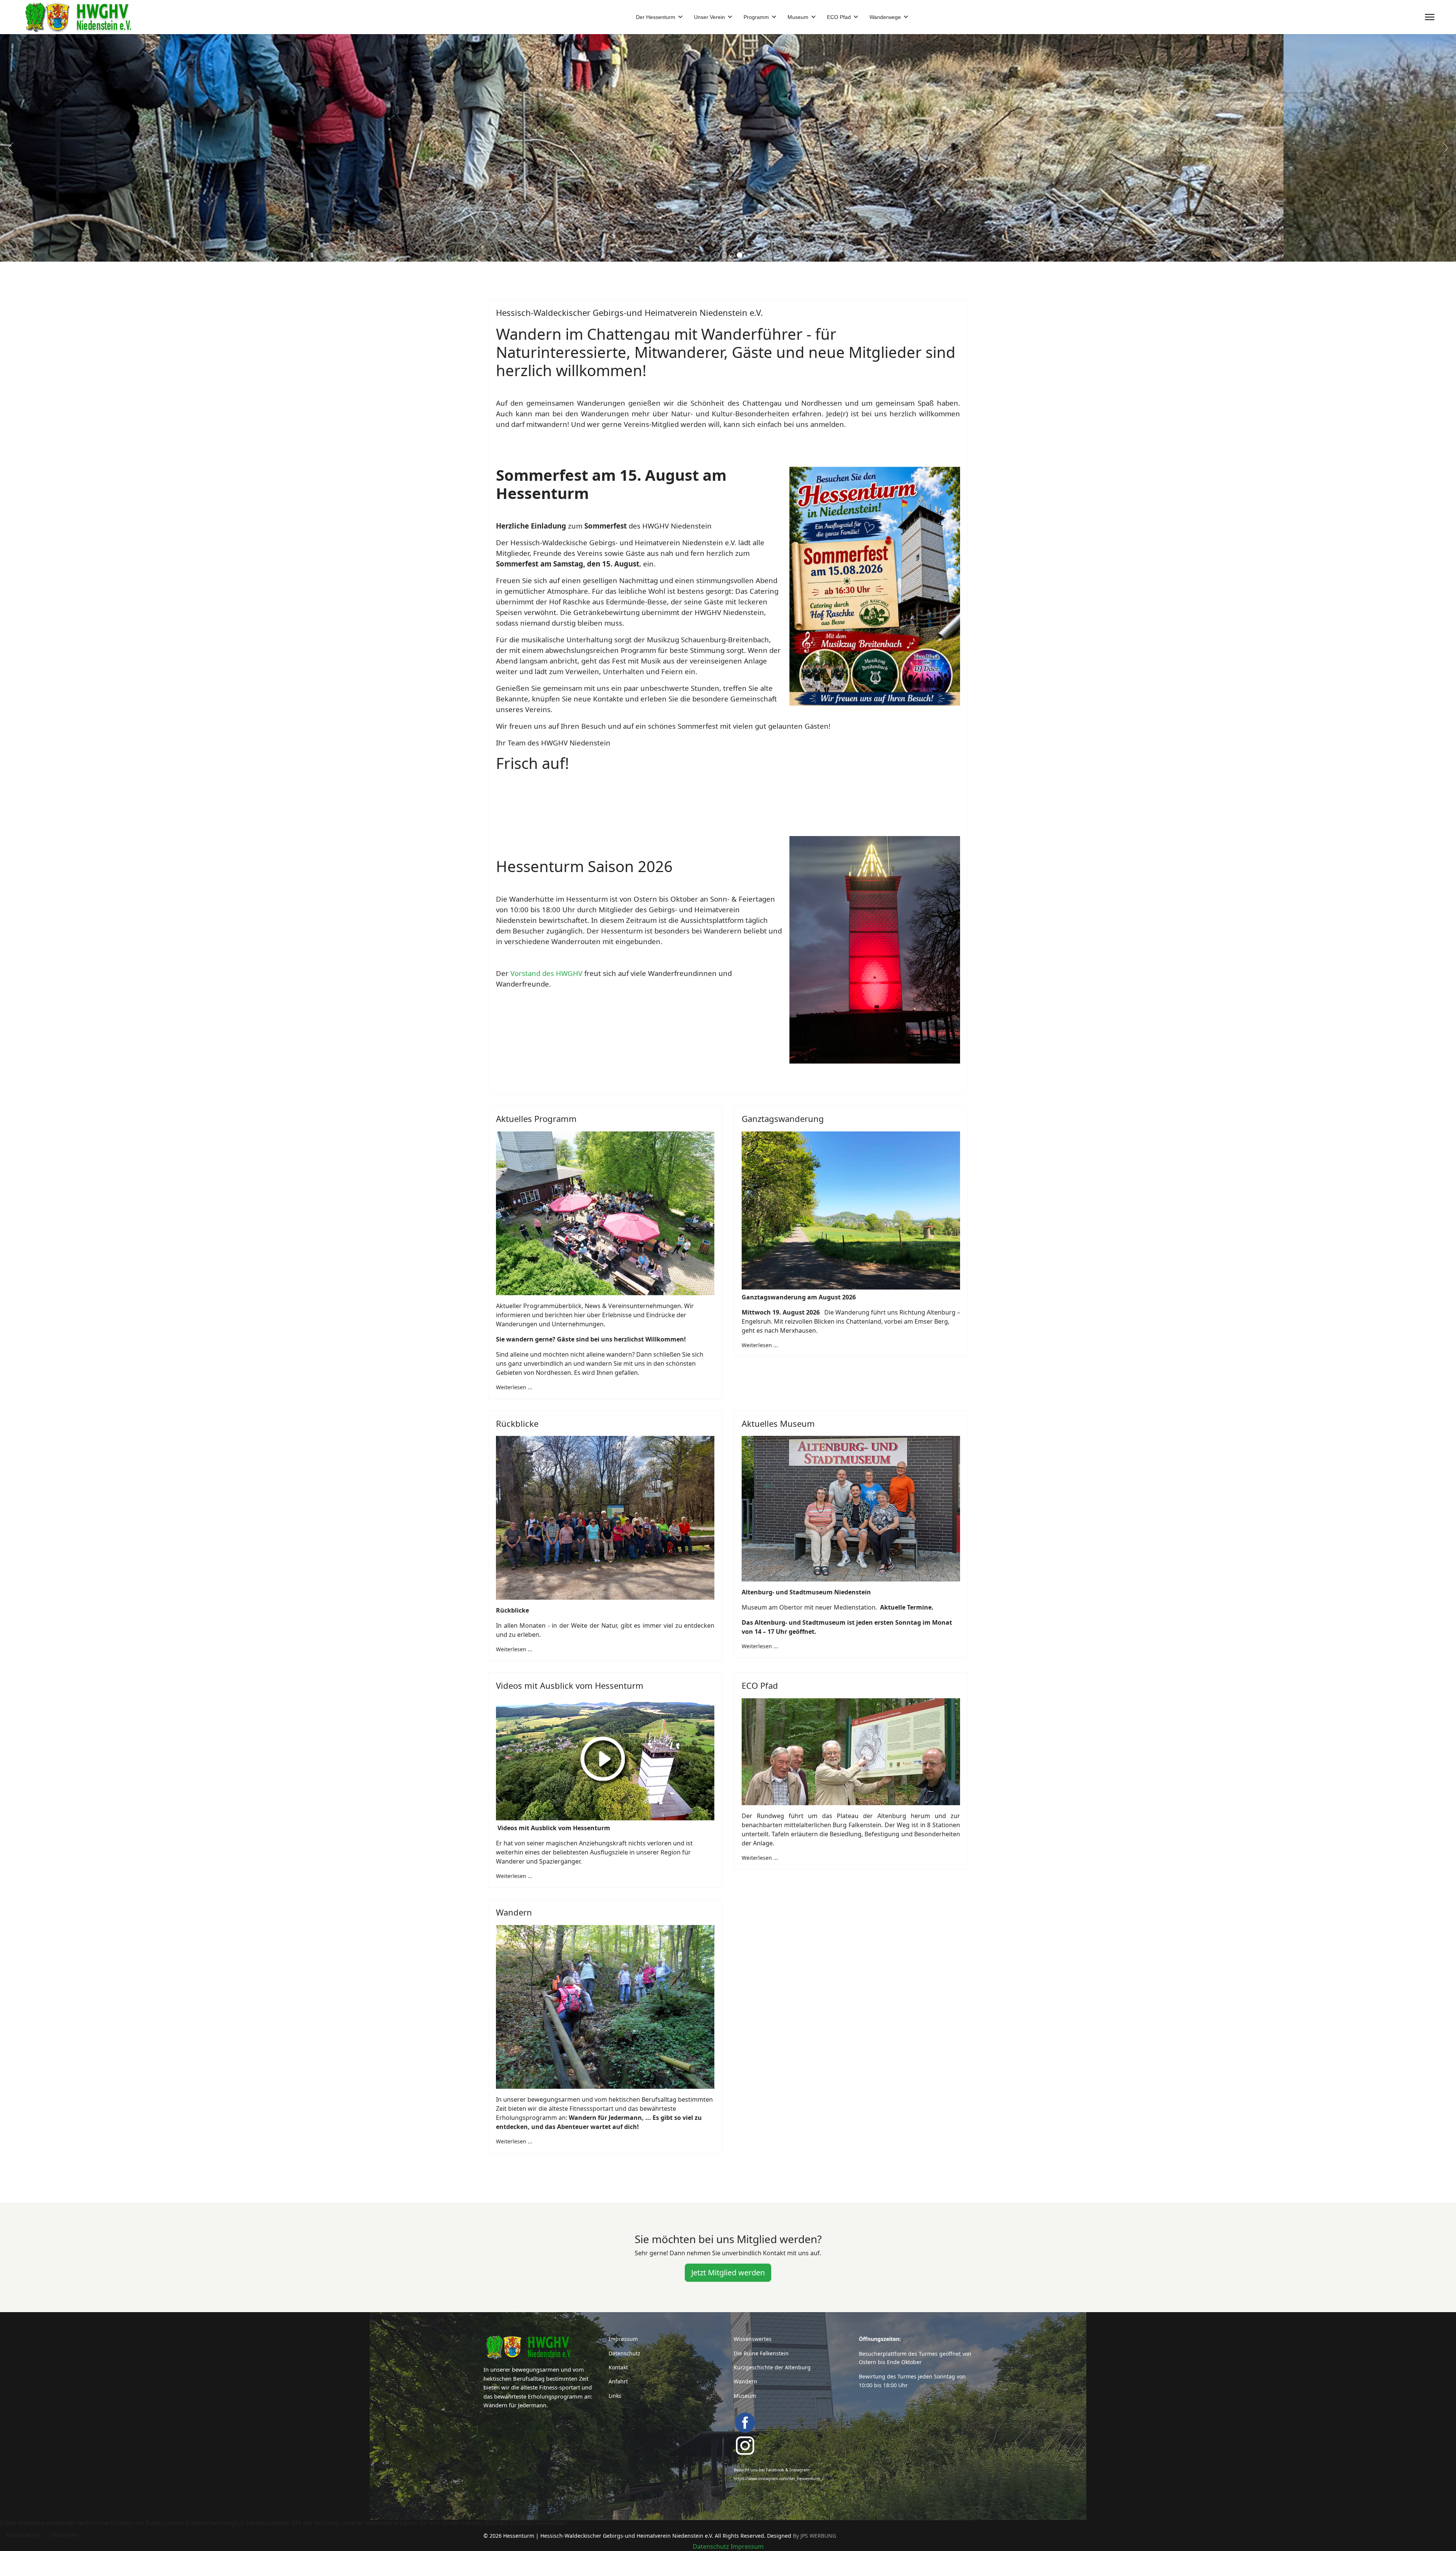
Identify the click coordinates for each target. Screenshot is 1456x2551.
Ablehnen (64, 2535)
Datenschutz (624, 2353)
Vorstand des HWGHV (546, 973)
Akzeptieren (22, 2535)
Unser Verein (709, 17)
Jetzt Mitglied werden (728, 2273)
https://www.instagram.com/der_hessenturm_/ (779, 2479)
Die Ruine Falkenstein (761, 2353)
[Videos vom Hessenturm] (605, 1759)
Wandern (745, 2381)
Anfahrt (618, 2381)
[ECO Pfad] (851, 1752)
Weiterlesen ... (514, 1387)
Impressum (623, 2339)
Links (615, 2396)
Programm (756, 17)
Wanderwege (885, 17)
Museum (798, 17)
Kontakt (618, 2367)
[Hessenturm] (540, 2347)
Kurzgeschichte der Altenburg (772, 2367)
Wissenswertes (753, 2339)
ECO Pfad (839, 17)
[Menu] (1430, 17)
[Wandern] (605, 2007)
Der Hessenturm (656, 17)
